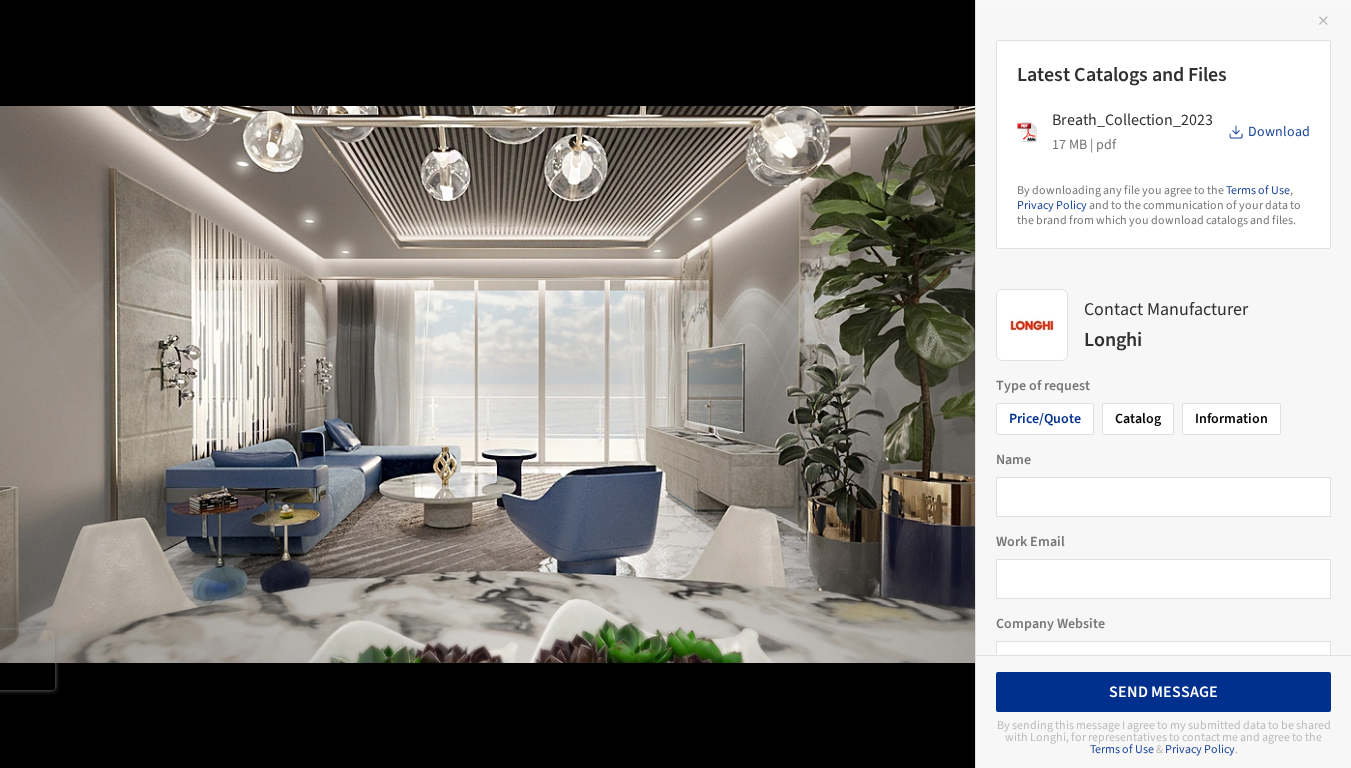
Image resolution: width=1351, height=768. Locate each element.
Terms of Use (1258, 190)
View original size (234, 725)
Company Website (1050, 624)
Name (1013, 460)
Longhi (532, 36)
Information (1231, 419)
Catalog (1138, 419)
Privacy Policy (1052, 205)
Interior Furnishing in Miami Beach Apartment (258, 36)
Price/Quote (1045, 419)
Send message (1163, 692)
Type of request (1043, 386)
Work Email (1030, 542)
